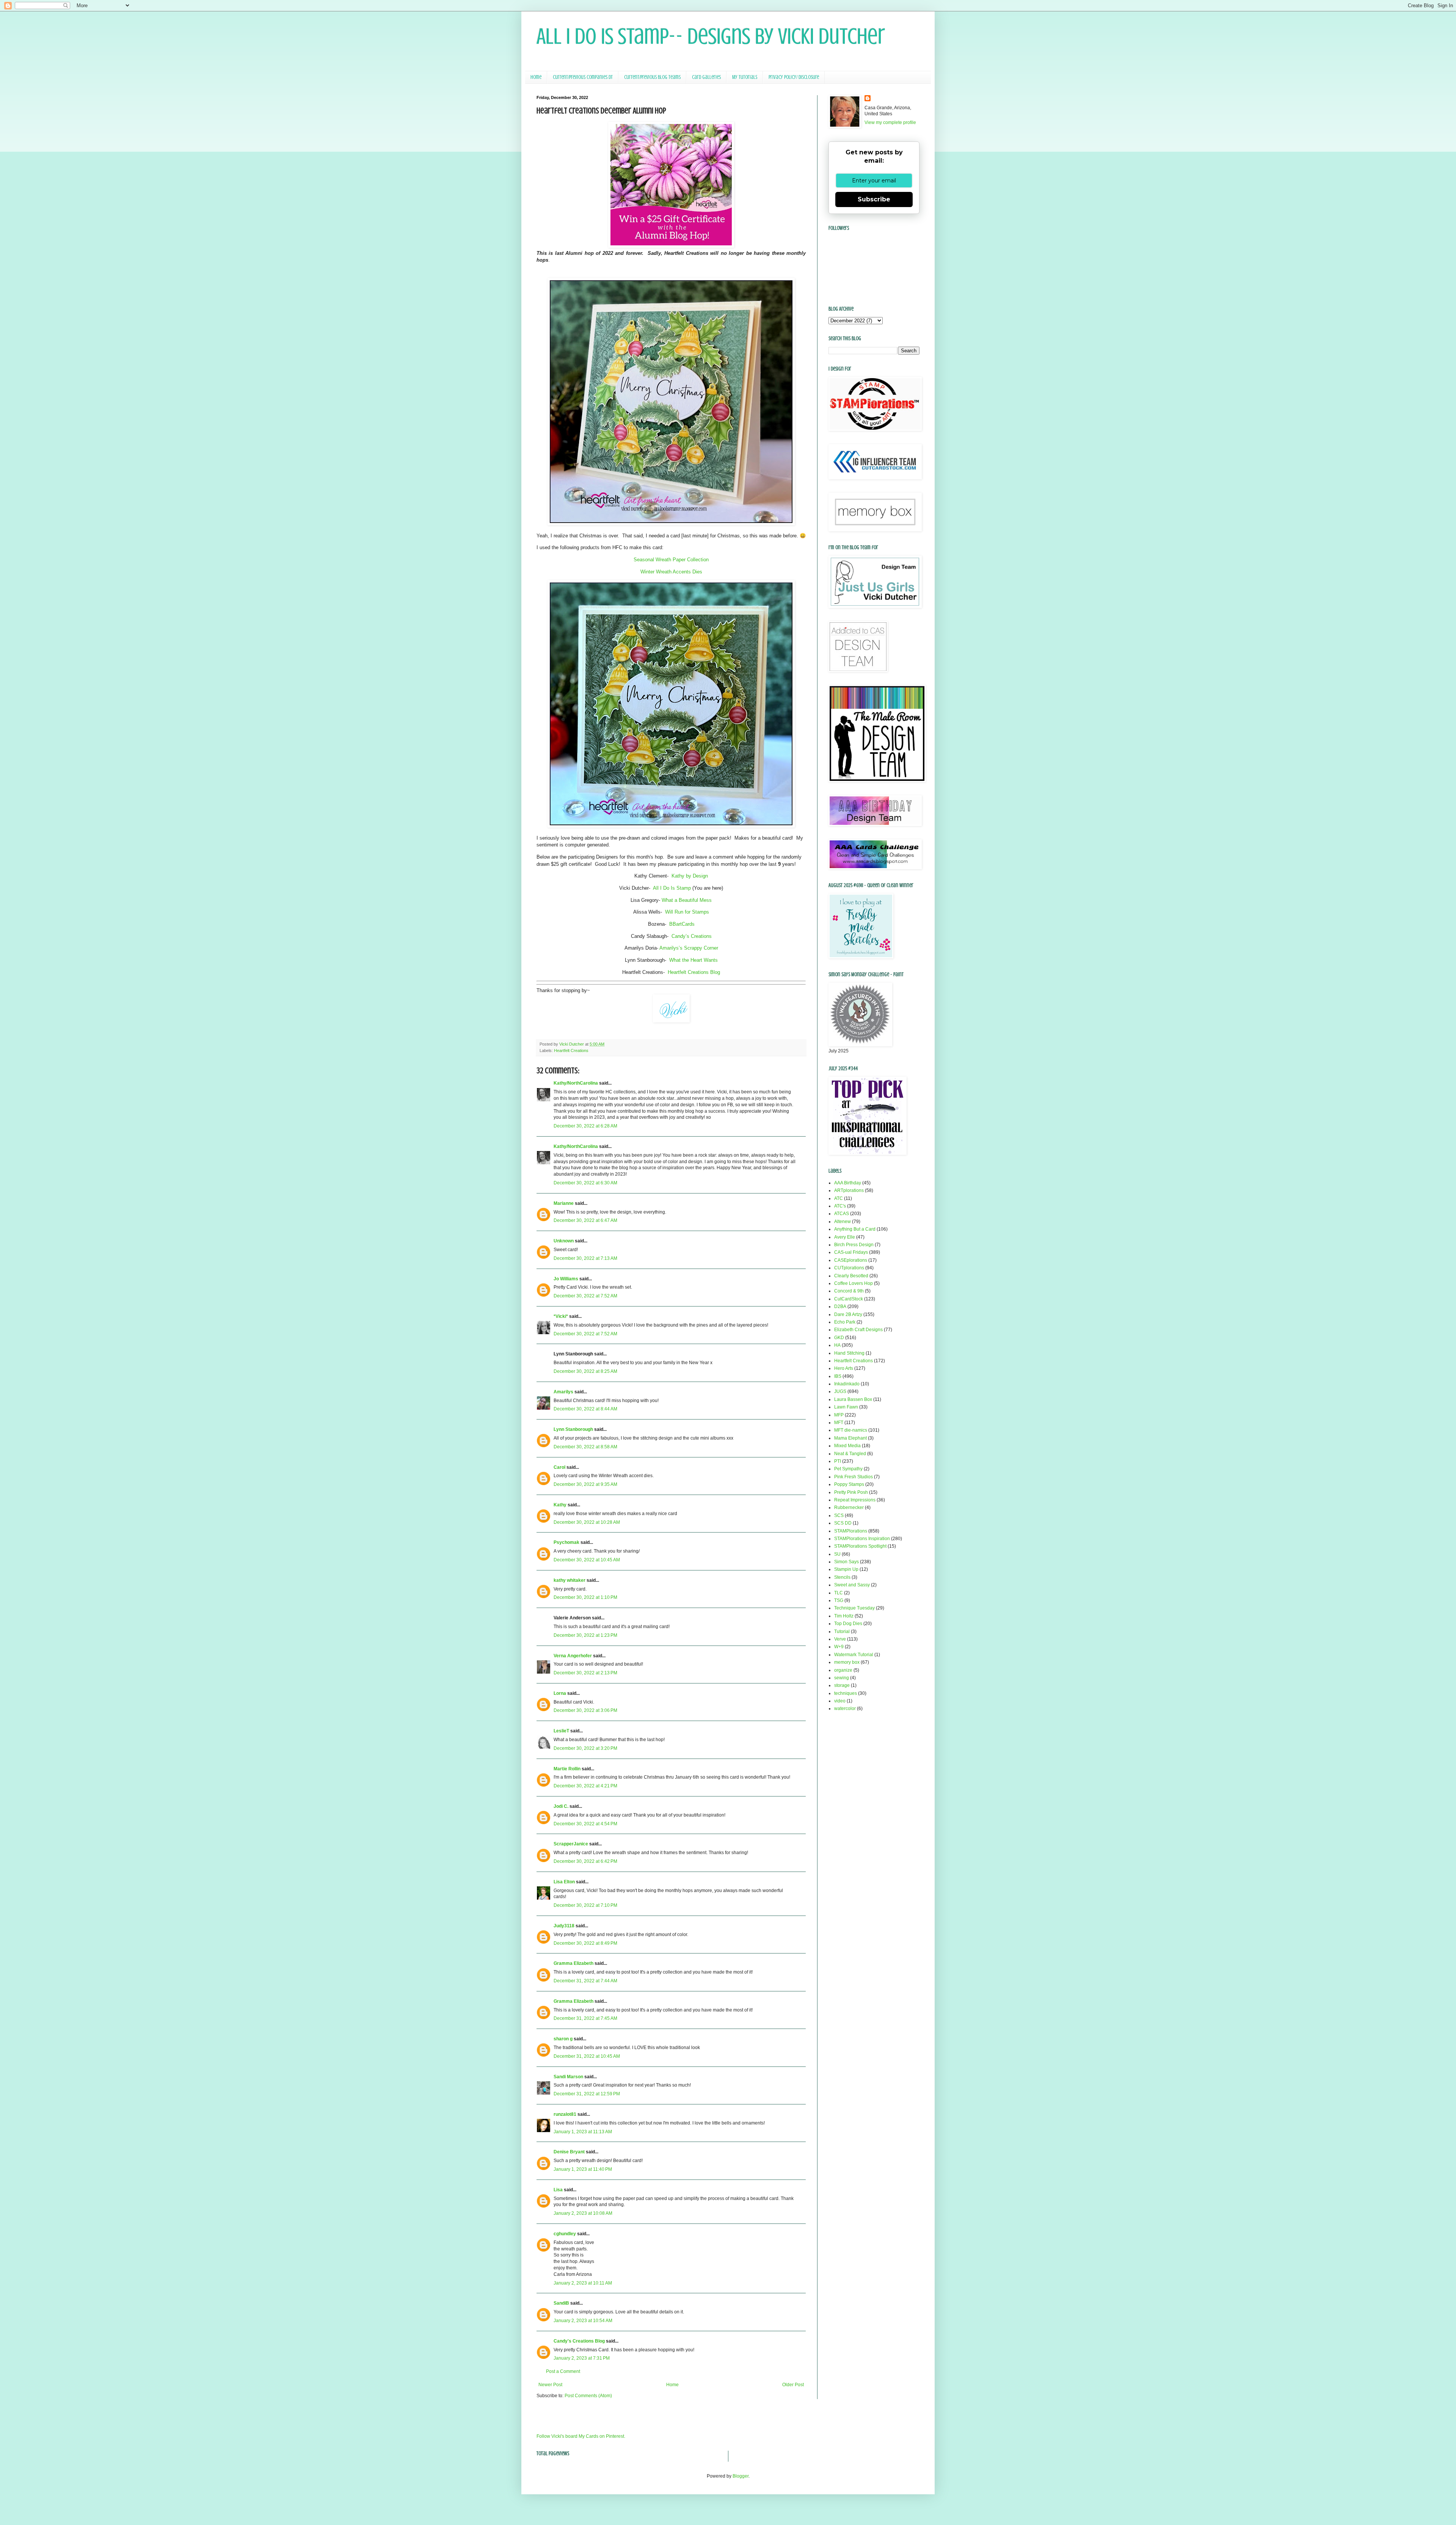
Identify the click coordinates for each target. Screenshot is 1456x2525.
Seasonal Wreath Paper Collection (671, 560)
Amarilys (563, 1392)
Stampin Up (846, 1569)
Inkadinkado (847, 1384)
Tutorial (842, 1632)
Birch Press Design (854, 1245)
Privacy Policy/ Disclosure (794, 77)
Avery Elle (845, 1237)
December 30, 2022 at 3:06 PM (585, 1710)
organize (843, 1670)
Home (536, 77)
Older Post (793, 2385)
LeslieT (561, 1731)
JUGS (840, 1391)
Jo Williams (566, 1279)
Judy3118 (564, 1926)
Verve (840, 1639)
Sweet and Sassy (852, 1585)
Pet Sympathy (848, 1469)
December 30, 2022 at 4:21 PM (585, 1786)
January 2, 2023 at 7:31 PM (582, 2358)
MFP (839, 1415)
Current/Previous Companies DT (583, 77)
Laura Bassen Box (853, 1399)
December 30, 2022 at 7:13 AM (585, 1258)
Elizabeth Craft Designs (858, 1330)
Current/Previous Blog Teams (652, 77)
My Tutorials (745, 77)
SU (837, 1554)
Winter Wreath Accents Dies (671, 572)
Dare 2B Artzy (848, 1314)
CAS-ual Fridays (851, 1252)
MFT (839, 1423)
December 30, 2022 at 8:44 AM (585, 1409)
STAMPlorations (851, 1531)
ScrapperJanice (571, 1844)
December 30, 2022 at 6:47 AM (585, 1220)
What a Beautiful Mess (687, 900)
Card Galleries (706, 77)
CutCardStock (849, 1299)
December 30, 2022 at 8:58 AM (585, 1447)
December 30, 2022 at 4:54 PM (585, 1824)
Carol (559, 1467)
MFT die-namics (851, 1430)
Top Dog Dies (848, 1624)
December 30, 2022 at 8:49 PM (585, 1943)
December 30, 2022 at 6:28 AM (585, 1126)
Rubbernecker (849, 1507)
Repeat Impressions (855, 1500)
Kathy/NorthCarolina (576, 1083)
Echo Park (845, 1322)
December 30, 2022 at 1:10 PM (585, 1597)
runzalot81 (565, 2114)
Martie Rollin (567, 1769)
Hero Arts (844, 1368)
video (840, 1701)
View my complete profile (890, 122)
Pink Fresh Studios (854, 1477)
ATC (839, 1198)
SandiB (561, 2303)
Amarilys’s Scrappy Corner (689, 948)
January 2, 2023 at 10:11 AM (583, 2283)
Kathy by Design (690, 876)
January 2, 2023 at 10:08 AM (583, 2213)
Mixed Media (847, 1446)
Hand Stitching (849, 1353)
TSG (839, 1600)
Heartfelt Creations (571, 1051)
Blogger (741, 2476)
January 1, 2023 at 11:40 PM (583, 2169)
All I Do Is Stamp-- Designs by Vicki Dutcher (711, 36)
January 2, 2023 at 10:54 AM (583, 2321)
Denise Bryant (569, 2152)
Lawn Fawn (846, 1407)
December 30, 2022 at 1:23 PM (585, 1635)
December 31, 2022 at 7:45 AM (585, 2018)
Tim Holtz (844, 1616)
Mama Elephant (850, 1438)
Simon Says (846, 1562)
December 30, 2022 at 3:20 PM (585, 1748)
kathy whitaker (570, 1580)
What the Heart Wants (693, 960)
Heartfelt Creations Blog (694, 972)
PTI (838, 1461)
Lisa (558, 2190)
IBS (838, 1376)
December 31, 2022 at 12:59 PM (587, 2094)
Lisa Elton (564, 1882)
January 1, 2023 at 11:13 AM (583, 2132)
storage (842, 1685)
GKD (839, 1338)
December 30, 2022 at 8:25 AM (585, 1371)
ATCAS (842, 1214)
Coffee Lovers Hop (854, 1283)
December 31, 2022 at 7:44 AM (585, 1981)
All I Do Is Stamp (672, 888)
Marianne (564, 1203)
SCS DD (843, 1523)
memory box (847, 1662)
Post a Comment (563, 2371)
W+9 (839, 1647)
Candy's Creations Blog (579, 2341)
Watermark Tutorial (854, 1655)
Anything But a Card (855, 1229)
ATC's (840, 1206)
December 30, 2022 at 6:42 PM (585, 1861)
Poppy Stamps (849, 1484)
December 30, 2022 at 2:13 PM (585, 1673)
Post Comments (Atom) (588, 2396)
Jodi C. (561, 1806)
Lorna (560, 1693)
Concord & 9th (849, 1291)
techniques (846, 1693)
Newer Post (550, 2385)
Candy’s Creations (692, 936)
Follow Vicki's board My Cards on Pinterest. (581, 2436)
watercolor (845, 1708)
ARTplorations (849, 1190)
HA (837, 1345)
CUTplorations (849, 1268)
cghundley (565, 2234)
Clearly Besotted (851, 1276)
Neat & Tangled (850, 1454)
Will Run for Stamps (687, 912)
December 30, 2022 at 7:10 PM (585, 1905)
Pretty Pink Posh (851, 1492)
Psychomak (566, 1542)
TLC (839, 1593)
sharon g (563, 2039)
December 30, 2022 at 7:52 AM (585, 1296)
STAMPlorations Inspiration (862, 1539)
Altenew (843, 1222)
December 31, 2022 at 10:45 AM (587, 2056)
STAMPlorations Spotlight (860, 1546)
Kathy (560, 1505)
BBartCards (682, 924)
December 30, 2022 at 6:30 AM (585, 1183)
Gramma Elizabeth (573, 1963)
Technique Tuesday (854, 1608)
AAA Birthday (848, 1183)
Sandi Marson (568, 2077)
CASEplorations (851, 1260)
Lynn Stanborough (573, 1429)
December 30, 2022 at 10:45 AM (587, 1560)
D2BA (840, 1306)
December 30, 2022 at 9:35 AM (585, 1484)
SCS (839, 1515)
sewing (842, 1678)
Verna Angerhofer (573, 1656)
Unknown (564, 1241)
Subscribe (874, 199)
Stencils (842, 1577)
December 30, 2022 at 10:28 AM (587, 1522)
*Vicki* (561, 1316)
